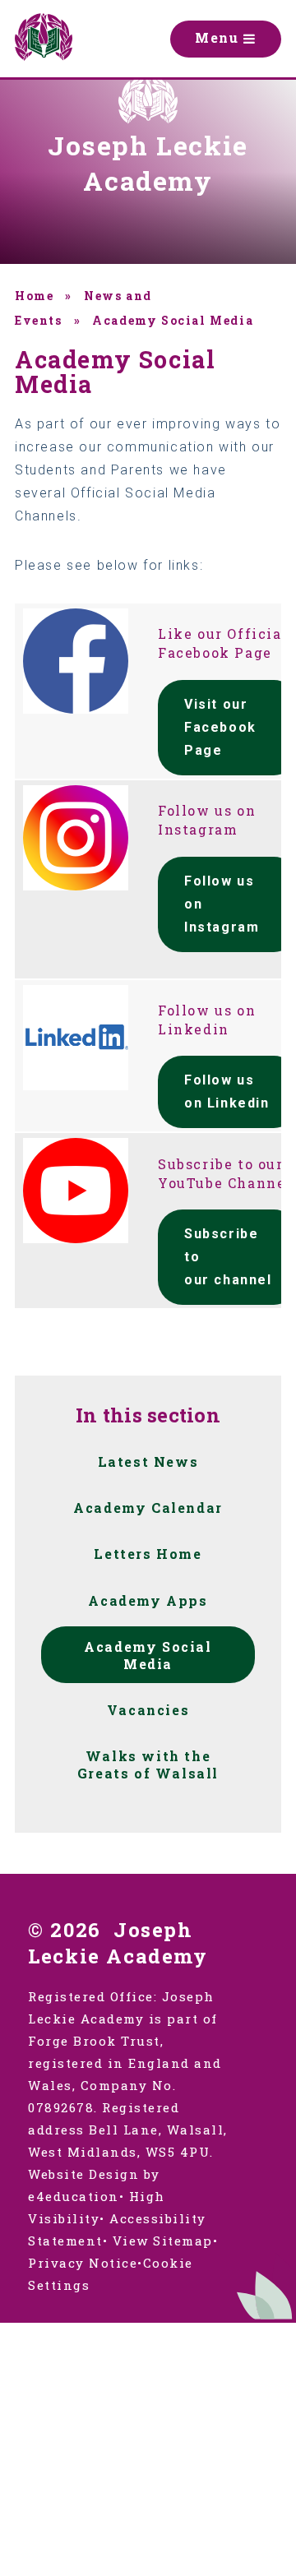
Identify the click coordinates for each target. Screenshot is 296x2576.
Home (34, 296)
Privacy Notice (83, 2263)
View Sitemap (163, 2241)
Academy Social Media (173, 320)
